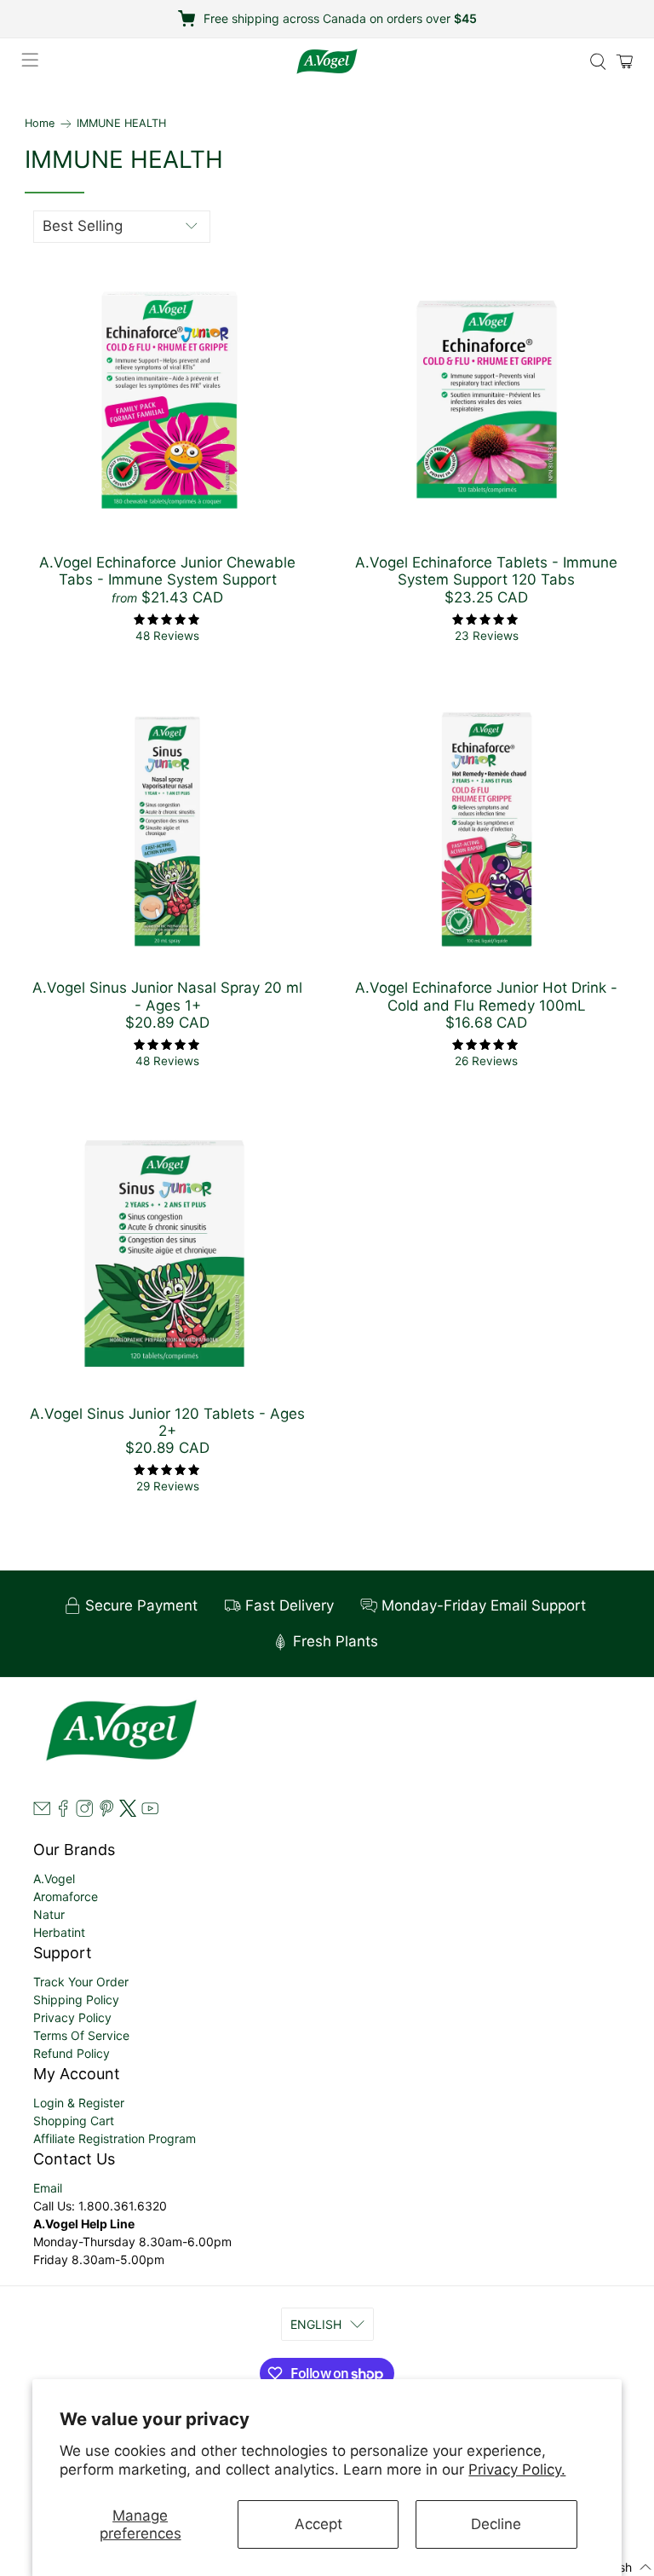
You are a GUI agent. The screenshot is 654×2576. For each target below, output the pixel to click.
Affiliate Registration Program (115, 2138)
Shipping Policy (76, 2000)
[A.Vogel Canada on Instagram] (84, 1812)
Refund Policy (72, 2053)
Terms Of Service (81, 2035)
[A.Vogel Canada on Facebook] (63, 1812)
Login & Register (79, 2103)
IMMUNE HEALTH (121, 124)
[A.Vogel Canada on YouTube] (150, 1812)
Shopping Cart (74, 2121)
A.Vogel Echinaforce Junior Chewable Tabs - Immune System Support (167, 571)
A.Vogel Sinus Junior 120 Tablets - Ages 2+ (167, 1422)
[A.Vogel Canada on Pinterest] (106, 1812)
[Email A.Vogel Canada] (42, 1812)
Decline (496, 2524)
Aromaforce (66, 1896)
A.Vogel (54, 1879)
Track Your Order (81, 1982)
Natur (49, 1914)
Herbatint (59, 1932)
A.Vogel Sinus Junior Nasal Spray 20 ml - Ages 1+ (167, 996)
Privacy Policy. (517, 2469)
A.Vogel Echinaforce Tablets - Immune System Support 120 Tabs (486, 571)
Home (40, 124)
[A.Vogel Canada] (327, 61)
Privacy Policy (72, 2017)
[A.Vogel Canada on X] (128, 1812)
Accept (318, 2524)
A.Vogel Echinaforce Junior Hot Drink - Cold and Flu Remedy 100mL (486, 996)
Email (48, 2188)
